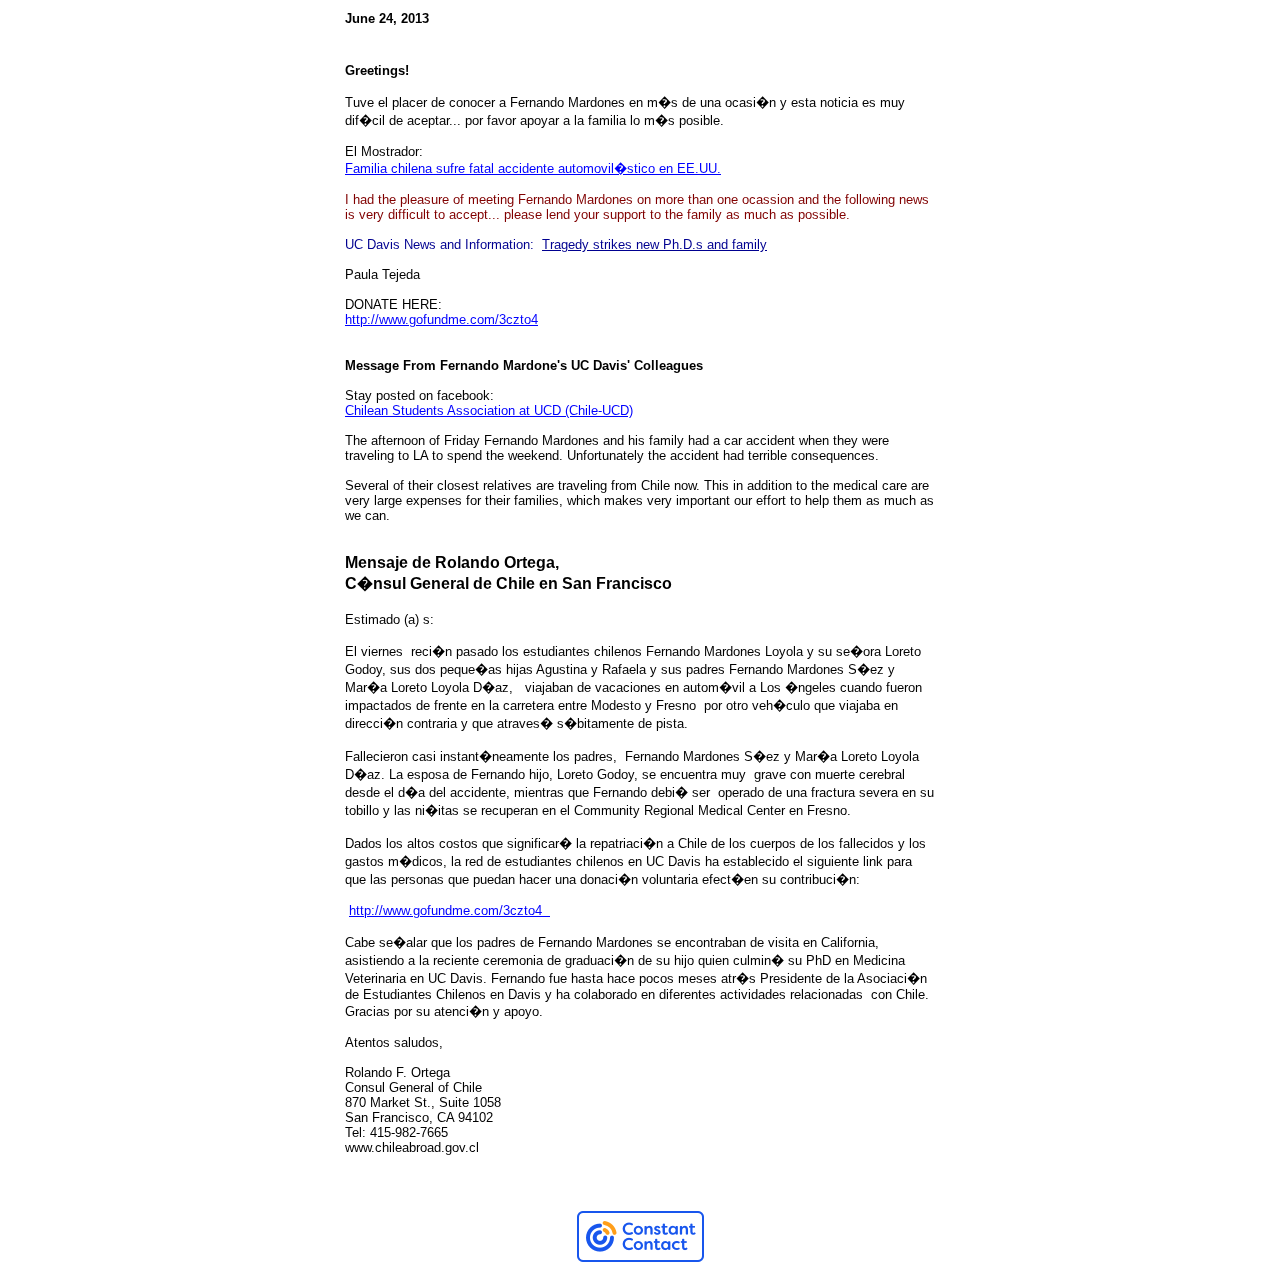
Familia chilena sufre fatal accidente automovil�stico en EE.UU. (533, 168)
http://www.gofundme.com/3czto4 (441, 319)
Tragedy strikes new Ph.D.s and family (654, 244)
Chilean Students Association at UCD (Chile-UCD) (489, 410)
